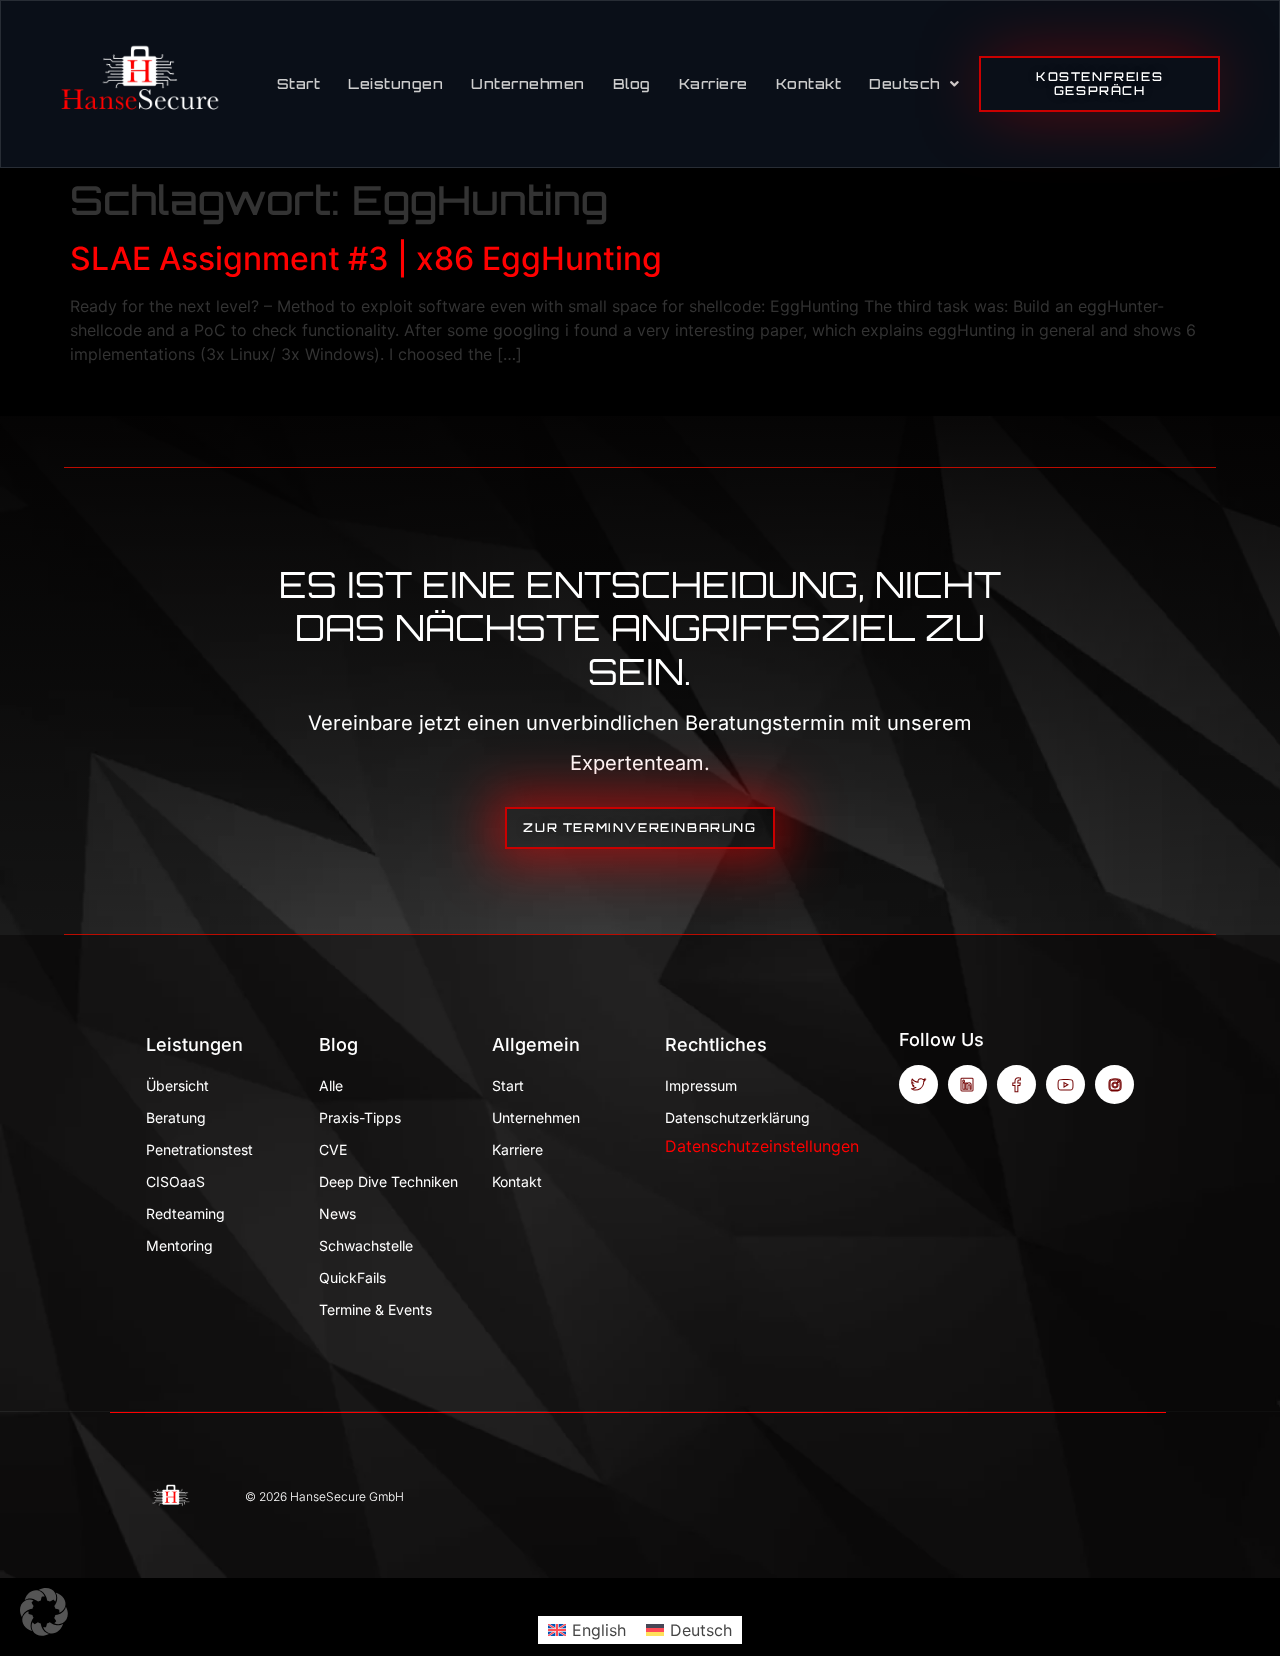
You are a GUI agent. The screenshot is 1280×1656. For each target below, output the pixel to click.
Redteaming (185, 1213)
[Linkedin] (967, 1084)
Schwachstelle (366, 1245)
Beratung (176, 1117)
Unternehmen (528, 83)
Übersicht (177, 1085)
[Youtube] (1065, 1084)
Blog (632, 83)
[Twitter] (918, 1084)
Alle (331, 1085)
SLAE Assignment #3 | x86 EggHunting (366, 258)
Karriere (713, 83)
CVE (333, 1149)
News (337, 1213)
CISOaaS (175, 1181)
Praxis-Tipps (360, 1117)
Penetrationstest (199, 1149)
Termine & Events (375, 1309)
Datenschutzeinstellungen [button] (762, 1146)
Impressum (701, 1085)
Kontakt (809, 83)
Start (299, 83)
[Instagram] (1114, 1084)
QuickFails (352, 1277)
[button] (44, 1612)
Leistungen (395, 83)
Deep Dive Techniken (388, 1181)
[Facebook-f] (1016, 1084)
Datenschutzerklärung (736, 1117)
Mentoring (179, 1245)
